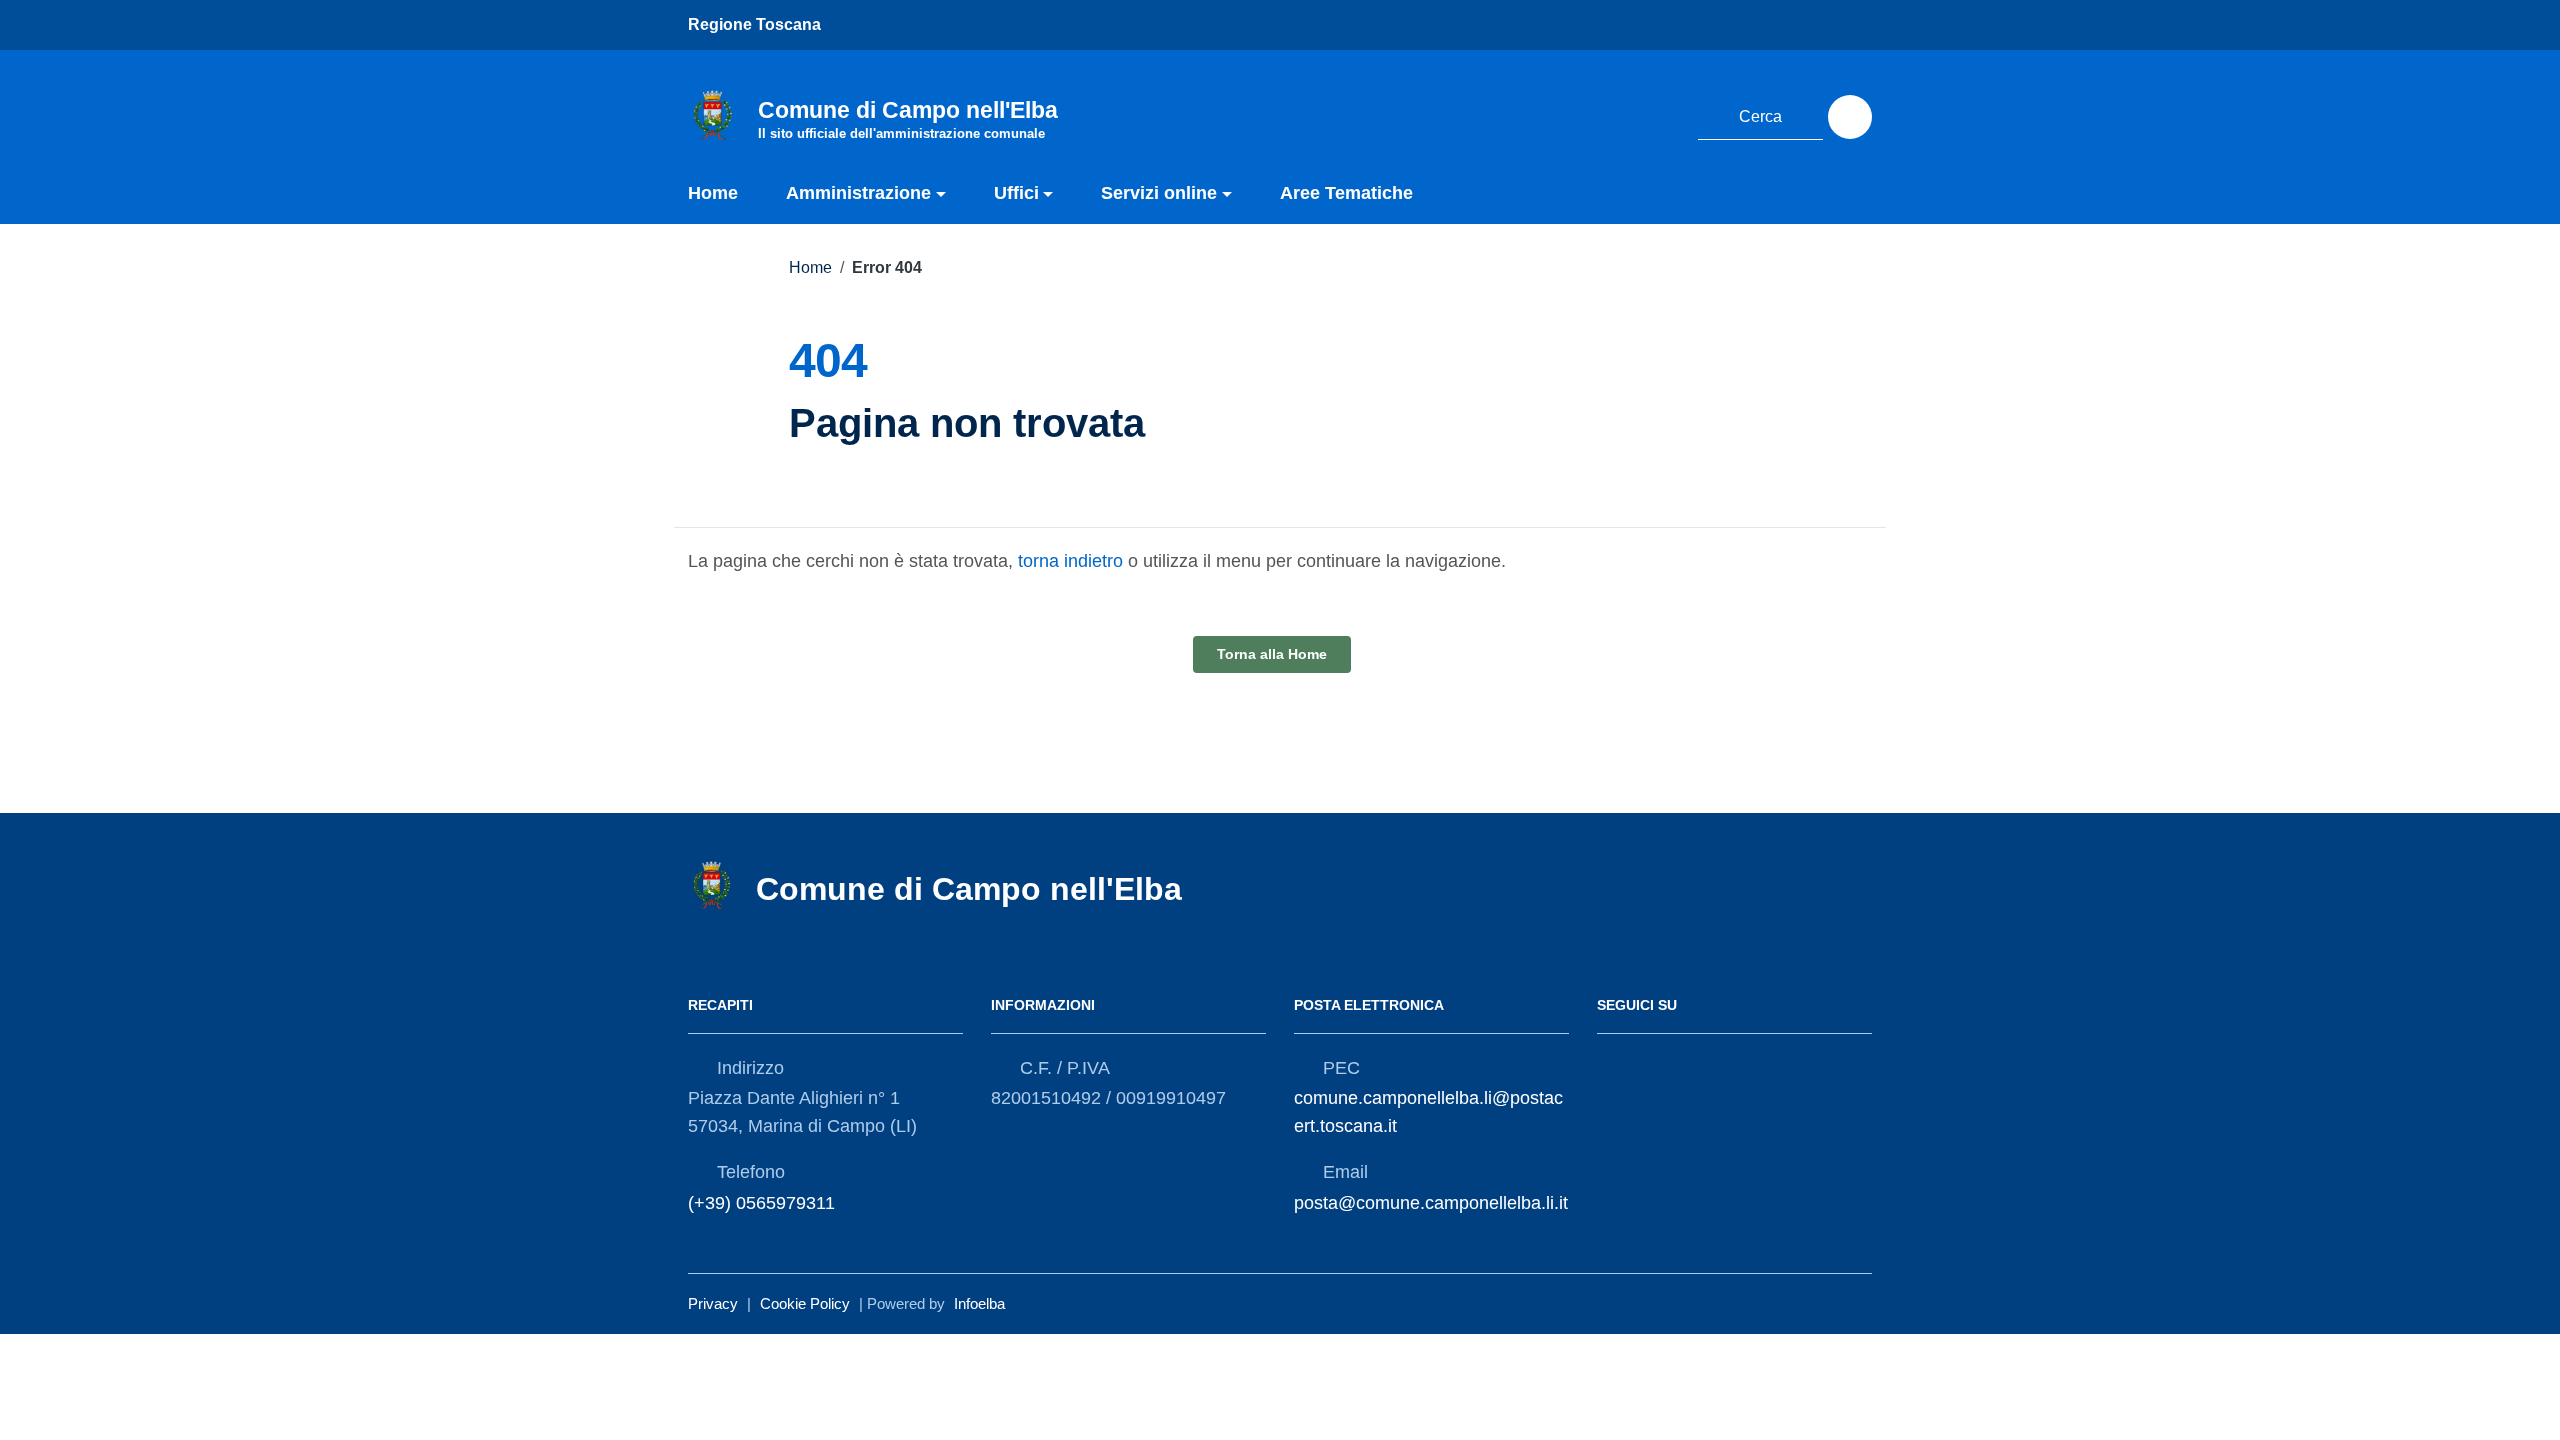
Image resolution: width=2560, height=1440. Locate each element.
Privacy (713, 1303)
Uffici (1016, 193)
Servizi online (1159, 193)
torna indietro (1070, 561)
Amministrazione (858, 193)
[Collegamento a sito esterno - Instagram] (1658, 114)
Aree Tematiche (1346, 193)
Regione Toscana (754, 24)
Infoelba (979, 1303)
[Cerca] (1850, 117)
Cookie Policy (805, 1303)
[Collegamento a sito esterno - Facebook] (1621, 114)
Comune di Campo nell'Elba (969, 889)
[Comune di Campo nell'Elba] (713, 114)
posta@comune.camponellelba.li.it (1431, 1203)
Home (713, 193)
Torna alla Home (1272, 654)
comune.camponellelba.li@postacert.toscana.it (1428, 1112)
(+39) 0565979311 (761, 1203)
